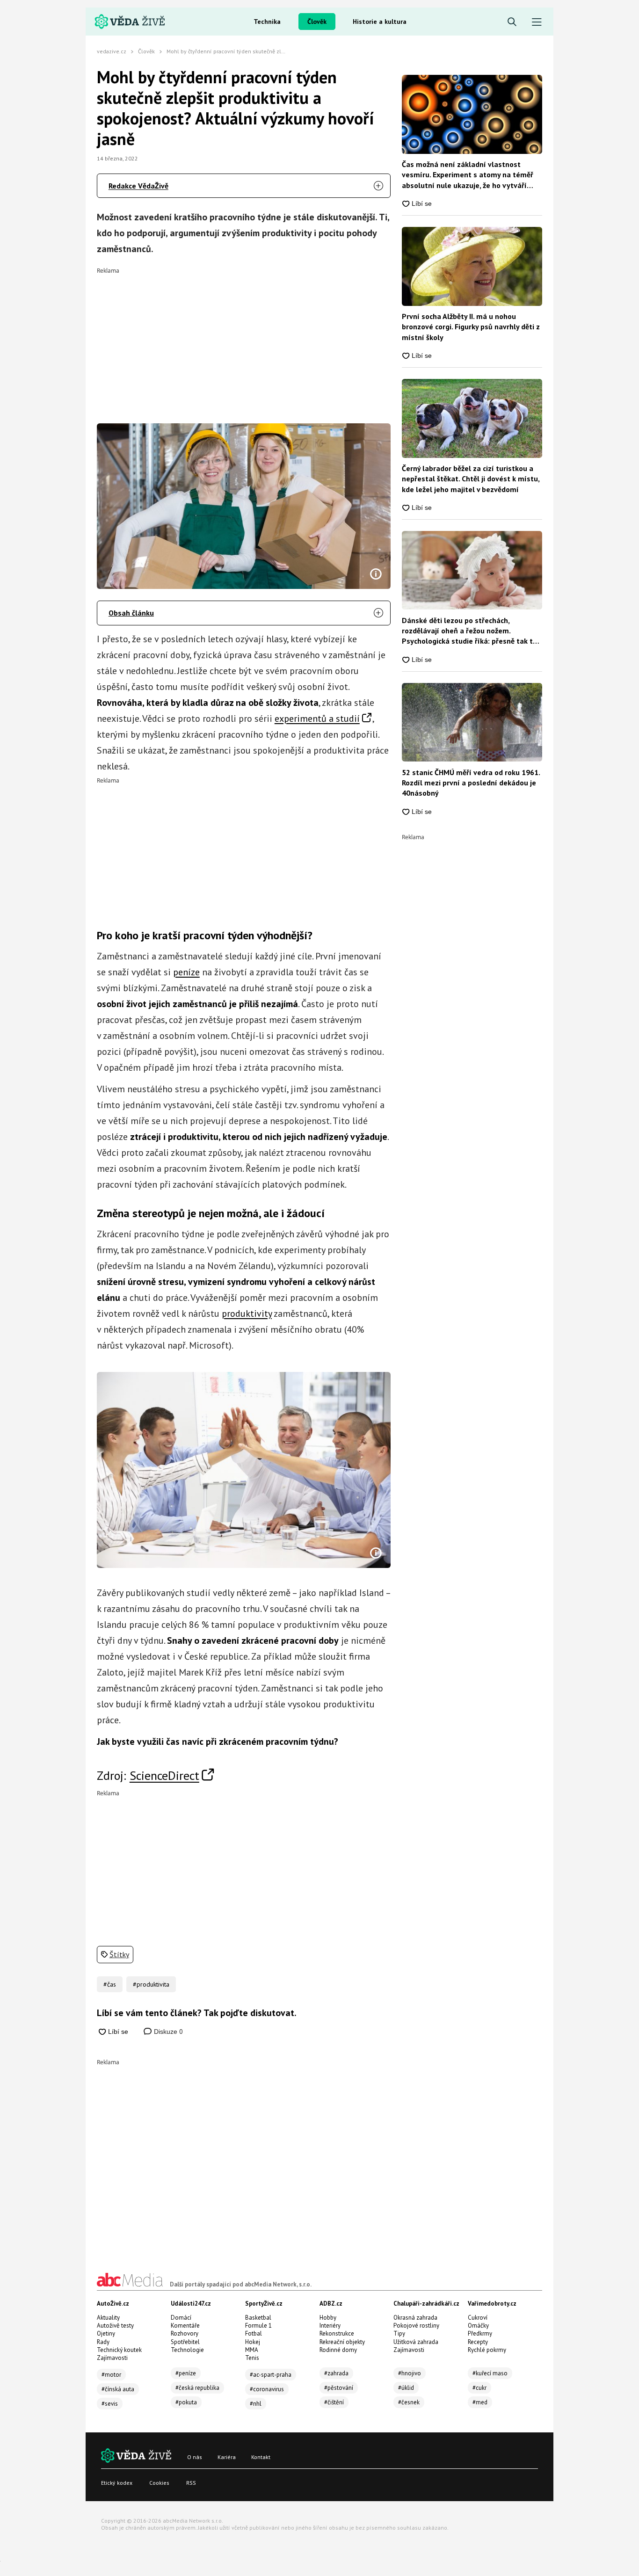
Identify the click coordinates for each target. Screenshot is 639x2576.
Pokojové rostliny (416, 2326)
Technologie (187, 2350)
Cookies (159, 2483)
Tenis (252, 2358)
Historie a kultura (380, 22)
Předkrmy (480, 2333)
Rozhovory (185, 2333)
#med (480, 2402)
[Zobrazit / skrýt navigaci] (537, 22)
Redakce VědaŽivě (138, 186)
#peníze (186, 2373)
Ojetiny (106, 2333)
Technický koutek (119, 2350)
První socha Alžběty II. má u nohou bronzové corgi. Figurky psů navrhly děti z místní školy (471, 327)
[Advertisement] (244, 339)
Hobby (328, 2318)
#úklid (406, 2388)
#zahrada (336, 2373)
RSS (191, 2483)
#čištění (334, 2402)
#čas (110, 1984)
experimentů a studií (317, 718)
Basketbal (258, 2318)
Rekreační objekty (342, 2342)
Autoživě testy (115, 2326)
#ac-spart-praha (271, 2375)
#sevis (110, 2404)
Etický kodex (117, 2483)
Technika (267, 22)
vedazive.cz (112, 51)
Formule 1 (258, 2326)
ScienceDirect (164, 1775)
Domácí (181, 2318)
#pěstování (339, 2388)
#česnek (409, 2402)
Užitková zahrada (416, 2342)
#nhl (256, 2404)
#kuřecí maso (490, 2373)
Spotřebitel (185, 2342)
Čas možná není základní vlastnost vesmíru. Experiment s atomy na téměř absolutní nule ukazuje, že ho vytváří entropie (468, 175)
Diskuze (167, 2032)
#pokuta (186, 2402)
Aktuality (108, 2318)
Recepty (478, 2342)
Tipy (399, 2333)
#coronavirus (267, 2389)
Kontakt (261, 2457)
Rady (103, 2342)
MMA (252, 2350)
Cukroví (478, 2318)
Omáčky (478, 2326)
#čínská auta (118, 2389)
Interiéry (330, 2326)
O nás (195, 2457)
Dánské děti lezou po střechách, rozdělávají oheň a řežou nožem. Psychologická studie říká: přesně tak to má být (469, 631)
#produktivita (151, 1984)
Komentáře (185, 2326)
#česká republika (197, 2388)
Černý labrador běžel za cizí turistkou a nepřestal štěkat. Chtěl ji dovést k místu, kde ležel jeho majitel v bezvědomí (471, 479)
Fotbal (254, 2333)
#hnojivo (410, 2373)
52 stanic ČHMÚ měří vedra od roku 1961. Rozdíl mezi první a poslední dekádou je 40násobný (471, 783)
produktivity (247, 1313)
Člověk (317, 22)
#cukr (479, 2388)
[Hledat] (512, 22)
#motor (111, 2375)
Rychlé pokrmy (487, 2350)
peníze (186, 972)
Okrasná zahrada (415, 2318)
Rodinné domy (338, 2350)
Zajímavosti (112, 2358)
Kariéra (227, 2457)
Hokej (253, 2342)
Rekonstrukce (337, 2333)
